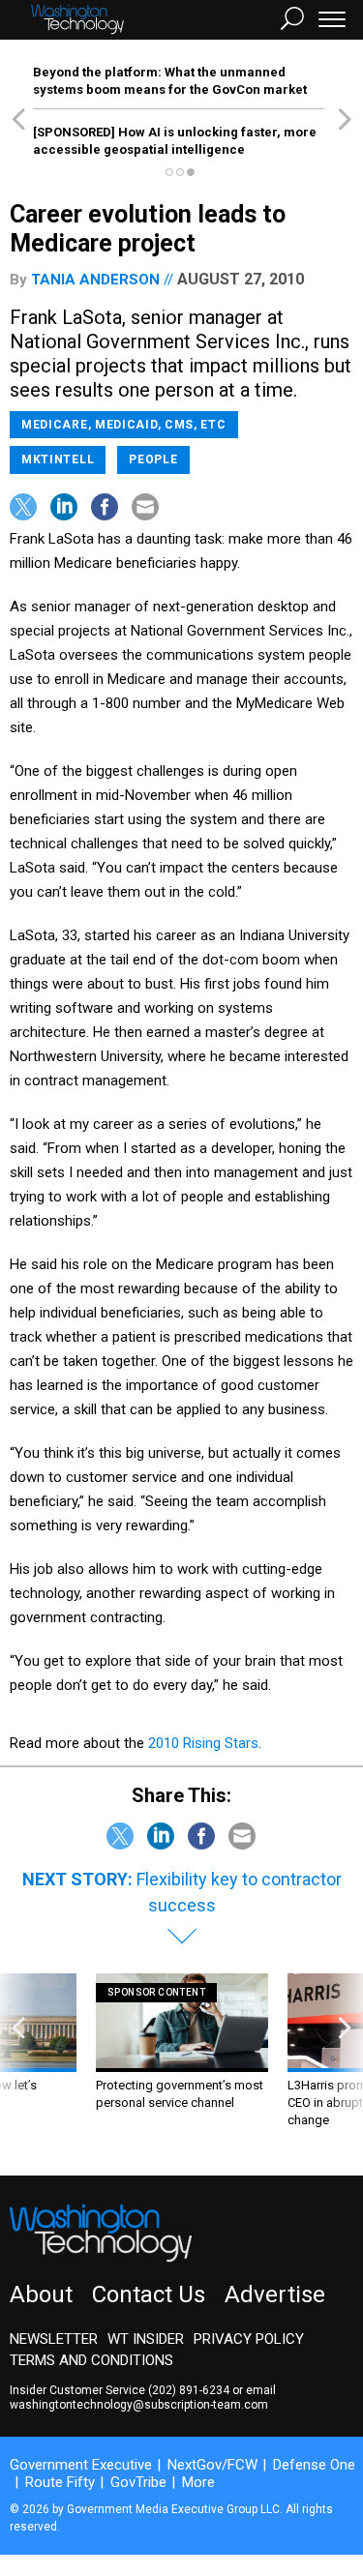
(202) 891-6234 (189, 2390)
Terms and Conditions (91, 2360)
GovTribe (138, 2482)
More (198, 2482)
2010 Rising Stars (203, 1743)
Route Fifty (60, 2482)
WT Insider (146, 2339)
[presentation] (18, 2060)
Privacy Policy (249, 2339)
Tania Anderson (95, 280)
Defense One (314, 2465)
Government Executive (81, 2465)
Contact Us (149, 2295)
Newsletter (54, 2339)
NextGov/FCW (212, 2465)
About (41, 2295)
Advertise (275, 2295)
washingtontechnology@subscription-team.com (139, 2405)
